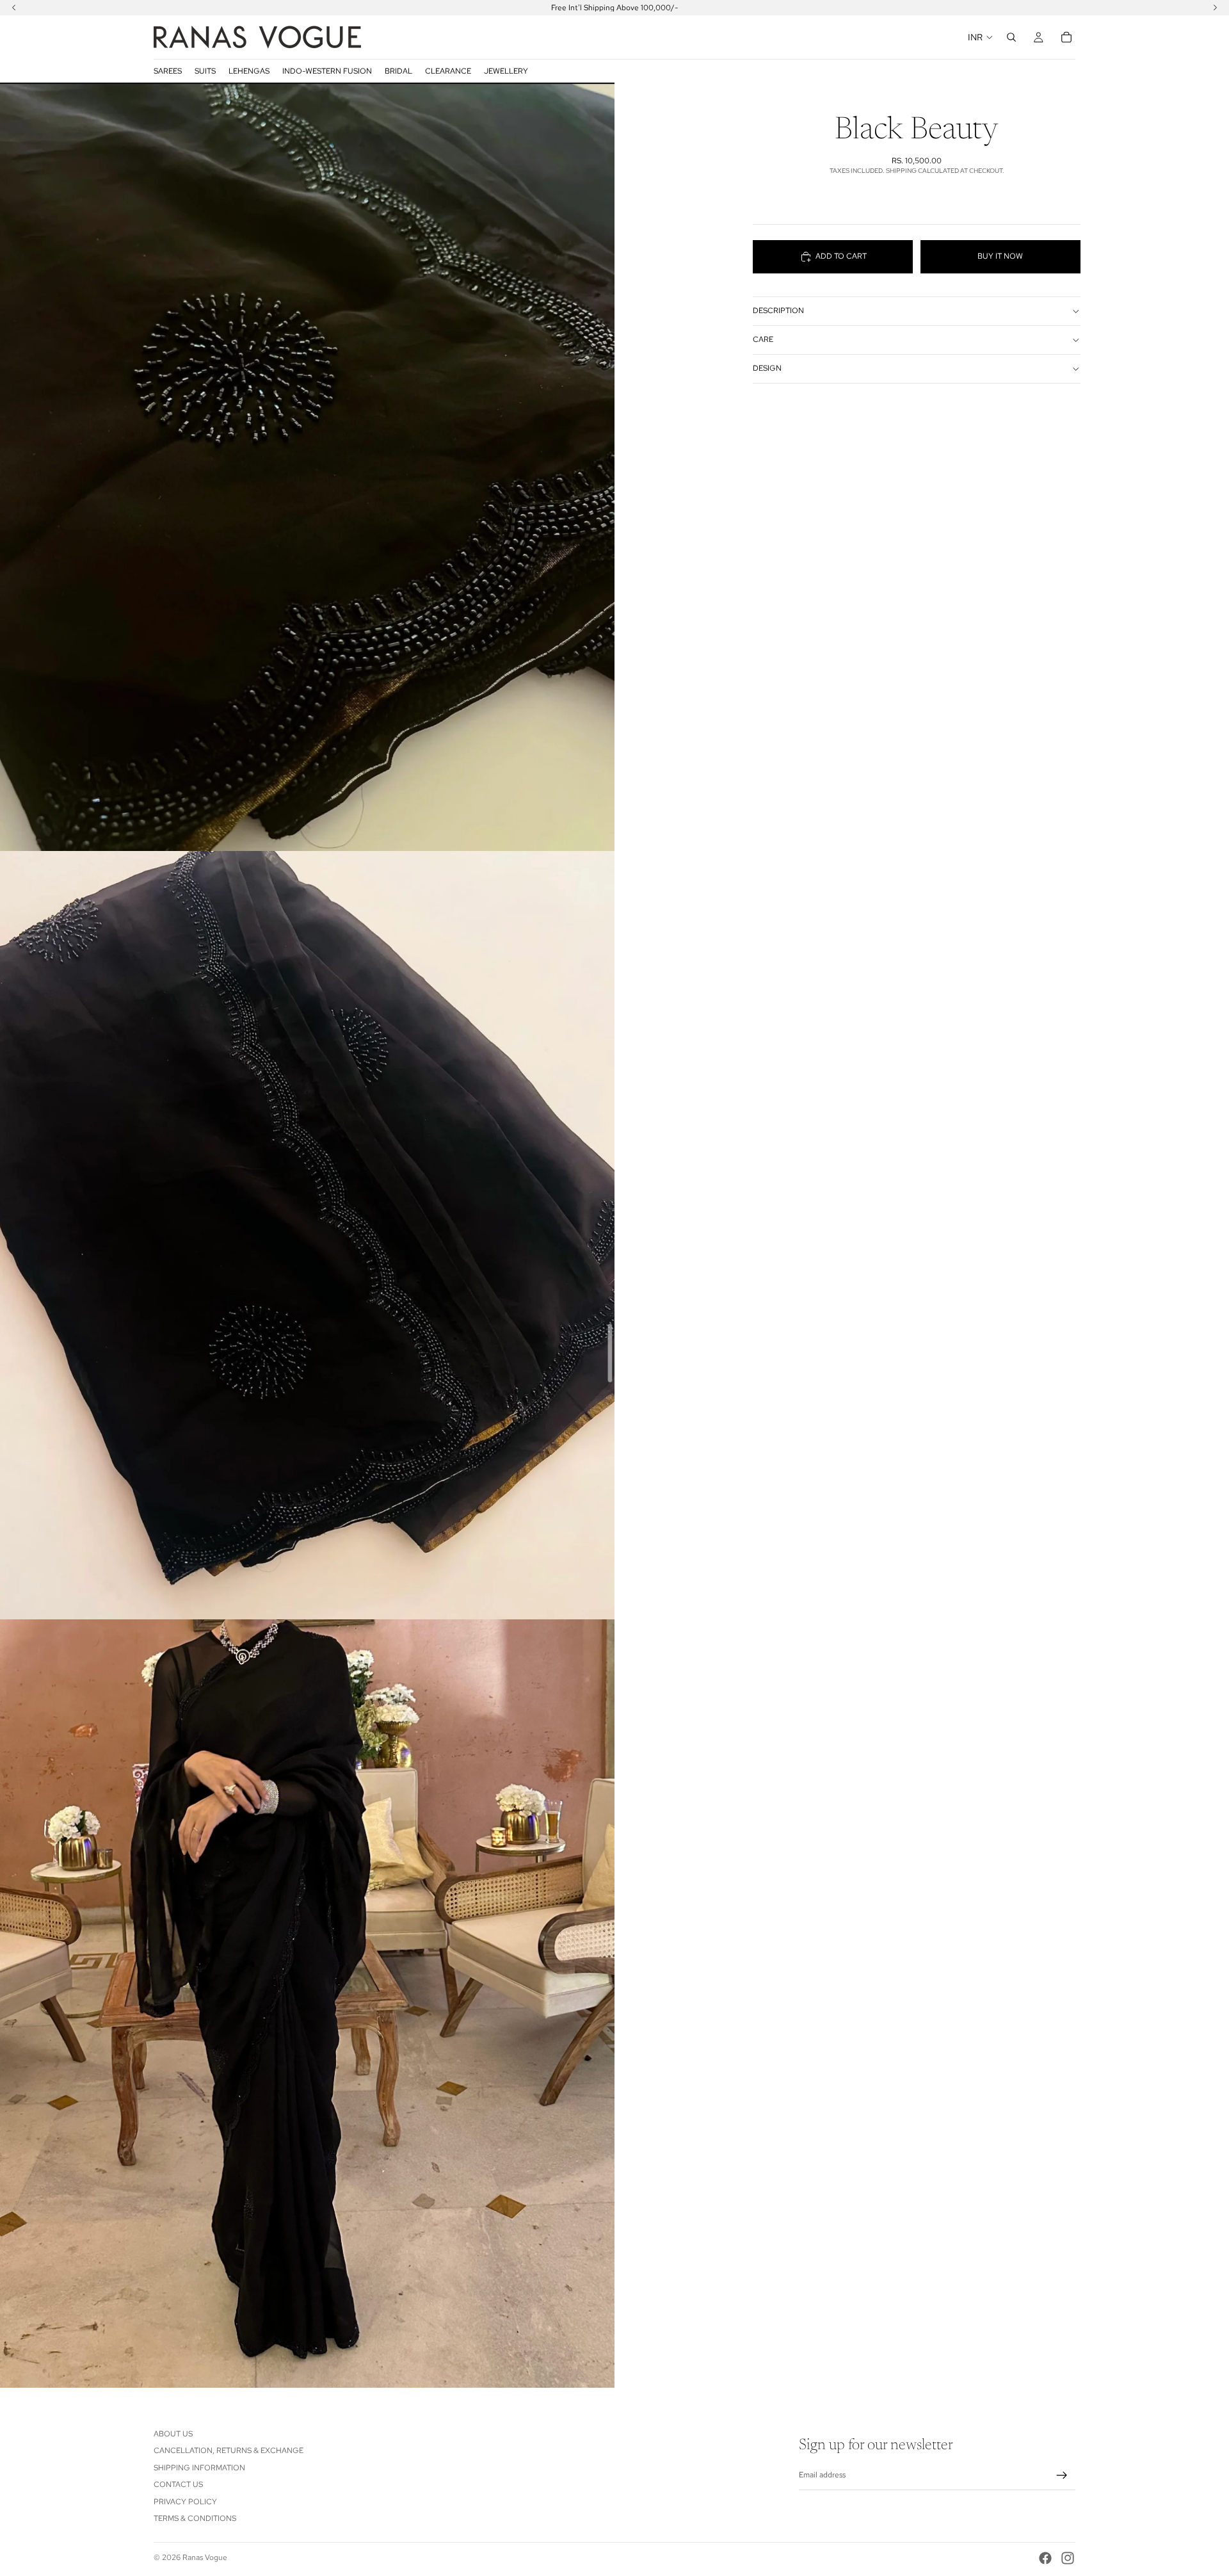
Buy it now (1000, 256)
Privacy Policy (185, 2501)
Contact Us (178, 2484)
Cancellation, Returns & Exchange (229, 2450)
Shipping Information (199, 2467)
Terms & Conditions (195, 2518)
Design (767, 369)
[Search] (1011, 37)
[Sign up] (1062, 2475)
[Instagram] (1068, 2558)
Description (778, 311)
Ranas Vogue (205, 2557)
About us (173, 2434)
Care (763, 340)
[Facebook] (1045, 2558)
